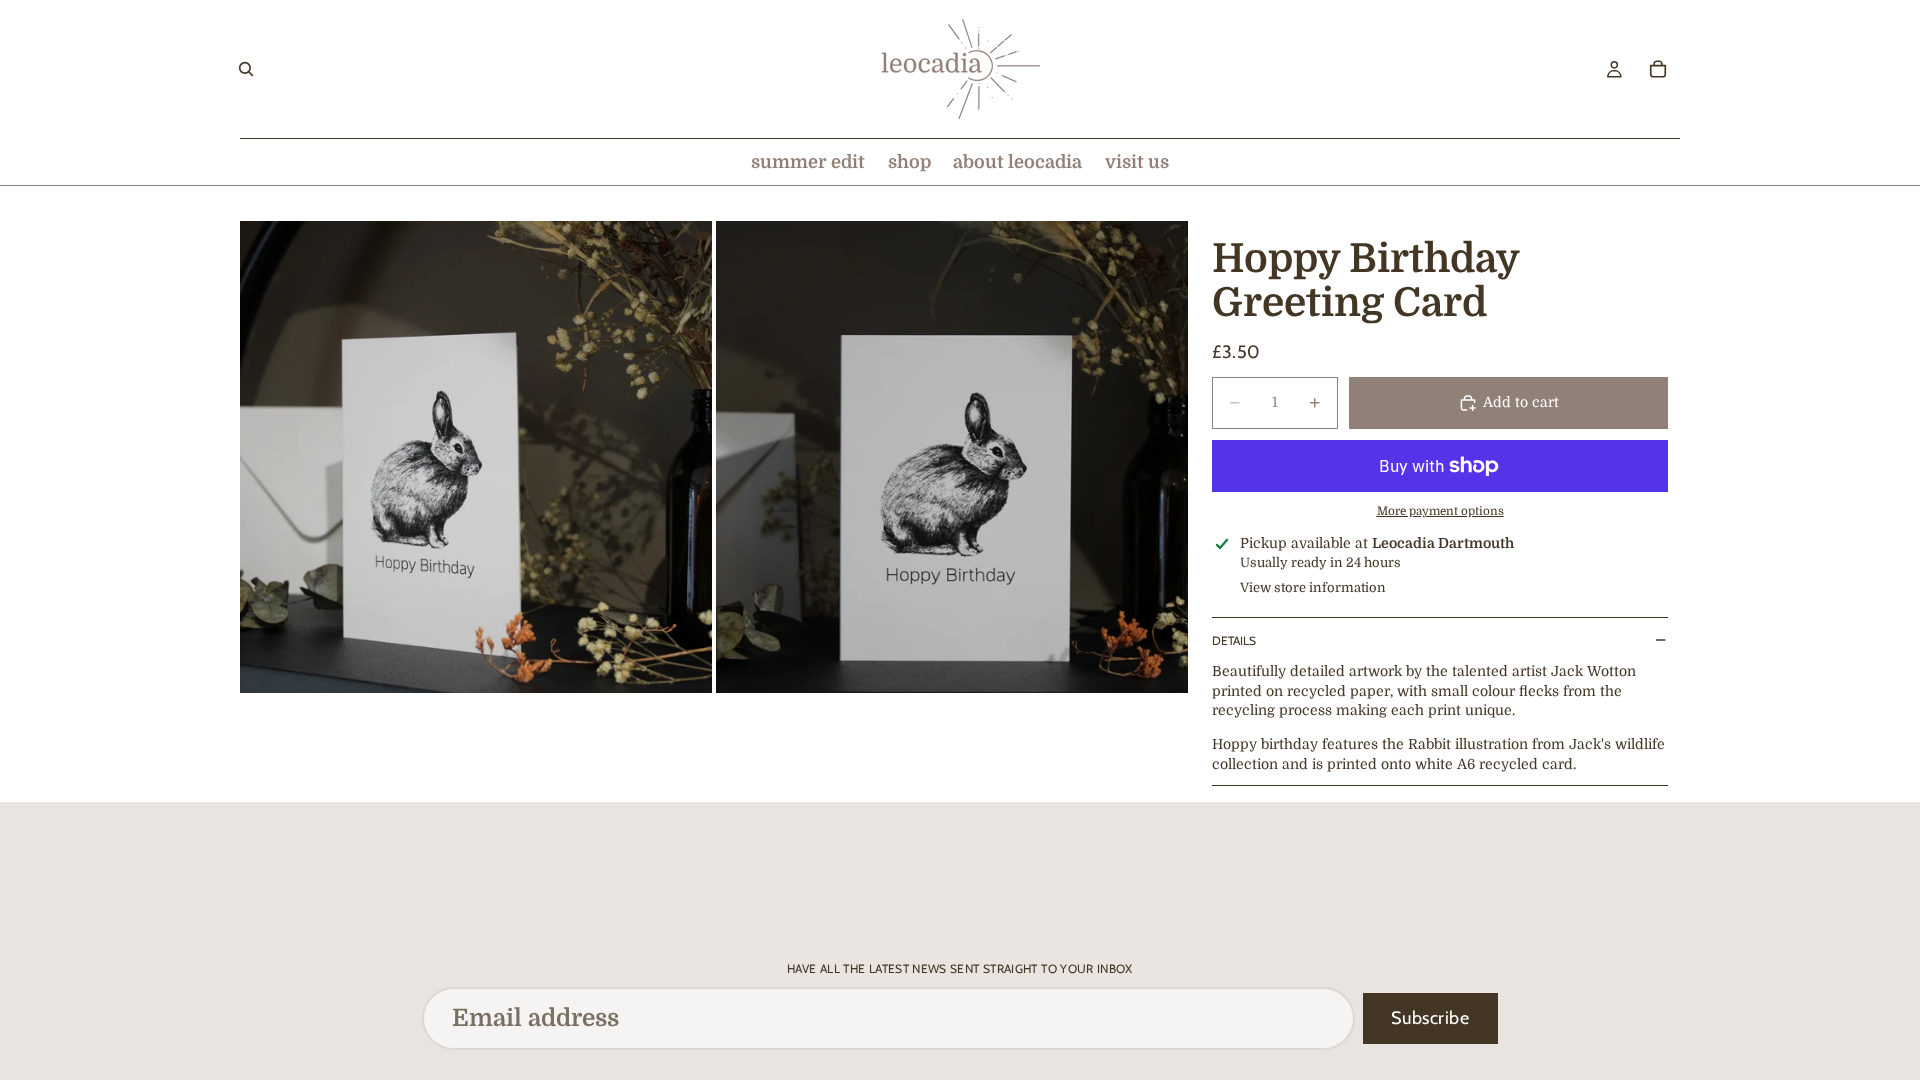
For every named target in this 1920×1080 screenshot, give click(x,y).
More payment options (1440, 511)
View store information (1313, 587)
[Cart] (1658, 69)
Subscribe (1430, 1018)
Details (1234, 640)
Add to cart (1521, 402)
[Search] (246, 69)
